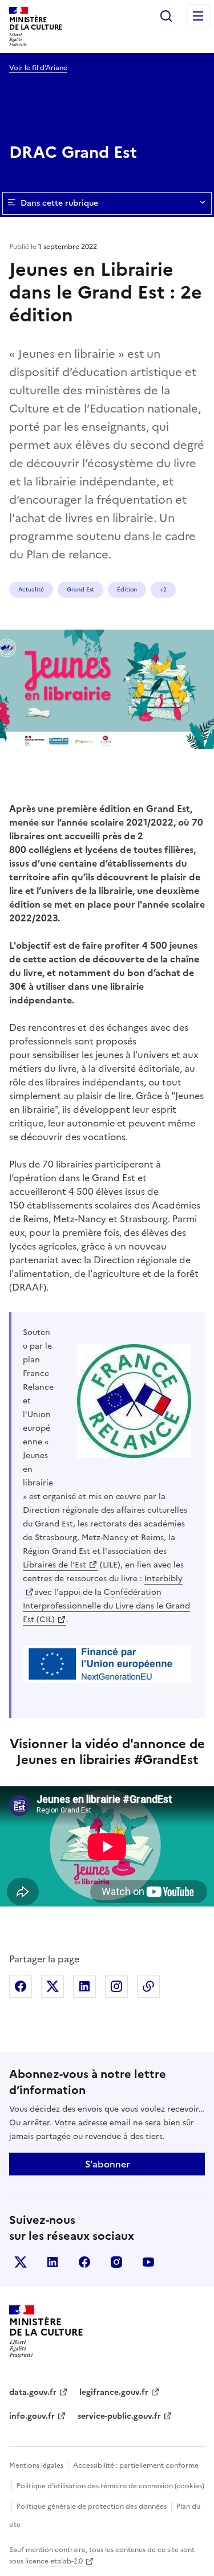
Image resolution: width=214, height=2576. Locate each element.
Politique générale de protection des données (92, 2506)
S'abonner (107, 2164)
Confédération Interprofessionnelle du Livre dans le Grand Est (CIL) (106, 1606)
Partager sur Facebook (21, 1986)
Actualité (31, 589)
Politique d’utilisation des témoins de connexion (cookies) (110, 2486)
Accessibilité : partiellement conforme (136, 2465)
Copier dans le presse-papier (148, 1986)
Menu (198, 16)
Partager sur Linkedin (84, 1986)
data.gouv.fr (33, 2392)
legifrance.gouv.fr (114, 2392)
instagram (116, 2262)
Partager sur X (53, 1986)
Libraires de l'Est (54, 1565)
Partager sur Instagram (116, 1986)
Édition (127, 589)
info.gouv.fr (32, 2416)
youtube (148, 2262)
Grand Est (80, 589)
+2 (163, 589)
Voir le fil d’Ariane (38, 68)
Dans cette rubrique (59, 203)
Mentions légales (36, 2465)
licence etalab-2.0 (54, 2561)
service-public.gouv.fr (119, 2416)
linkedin (53, 2262)
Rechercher (166, 16)
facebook (84, 2262)
